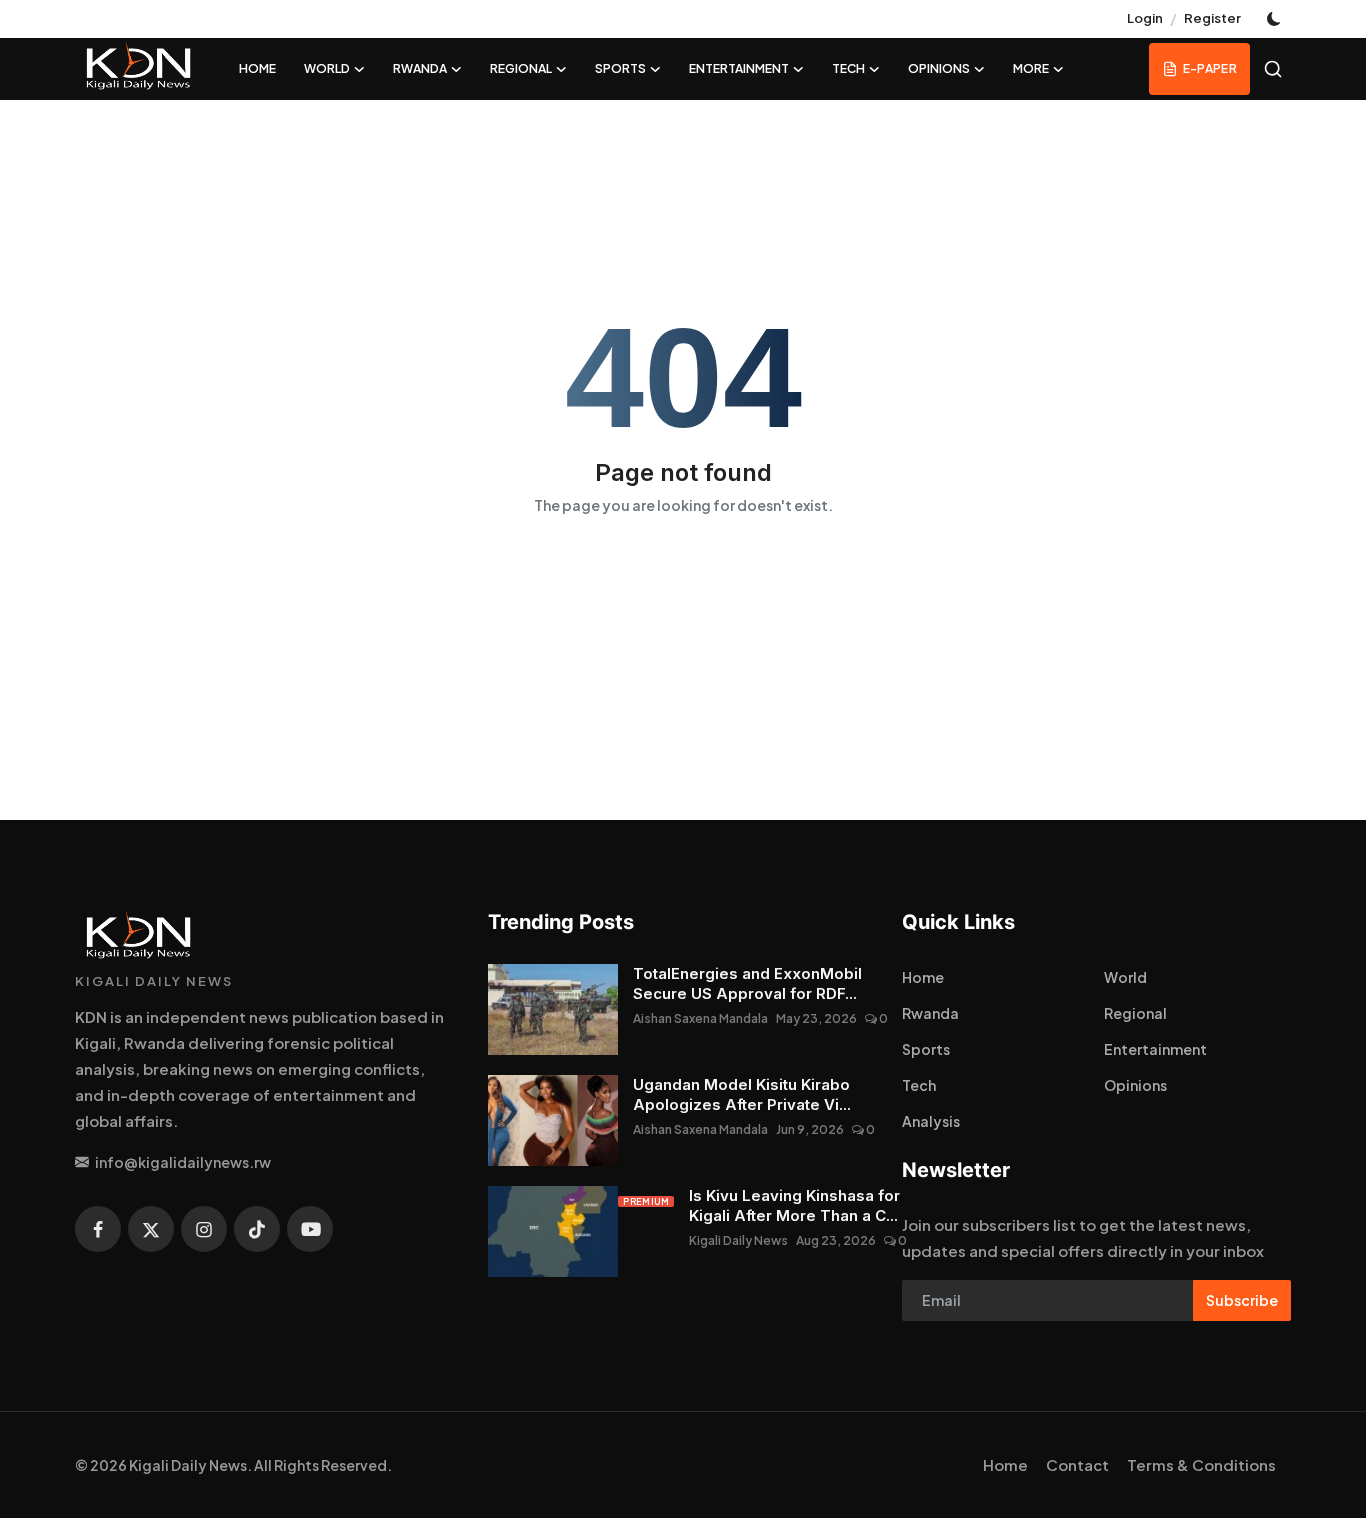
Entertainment (1155, 1049)
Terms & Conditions (1201, 1464)
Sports (926, 1049)
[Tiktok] (257, 1229)
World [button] (327, 68)
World (1125, 977)
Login (1145, 18)
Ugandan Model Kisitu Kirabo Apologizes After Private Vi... (742, 1094)
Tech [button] (848, 68)
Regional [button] (521, 68)
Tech (919, 1085)
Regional (1135, 1013)
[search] (1273, 69)
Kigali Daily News (738, 1240)
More (1031, 68)
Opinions (1135, 1085)
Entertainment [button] (739, 68)
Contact (1077, 1464)
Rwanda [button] (420, 68)
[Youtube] (310, 1229)
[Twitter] (151, 1229)
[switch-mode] (1276, 19)
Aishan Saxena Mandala (700, 1018)
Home (257, 68)
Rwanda (930, 1013)
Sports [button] (620, 68)
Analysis (931, 1121)
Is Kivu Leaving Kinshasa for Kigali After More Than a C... (794, 1205)
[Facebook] (98, 1229)
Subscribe (1242, 1300)
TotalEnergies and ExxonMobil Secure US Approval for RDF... (747, 983)
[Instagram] (204, 1229)
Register (1212, 18)
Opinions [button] (939, 68)
